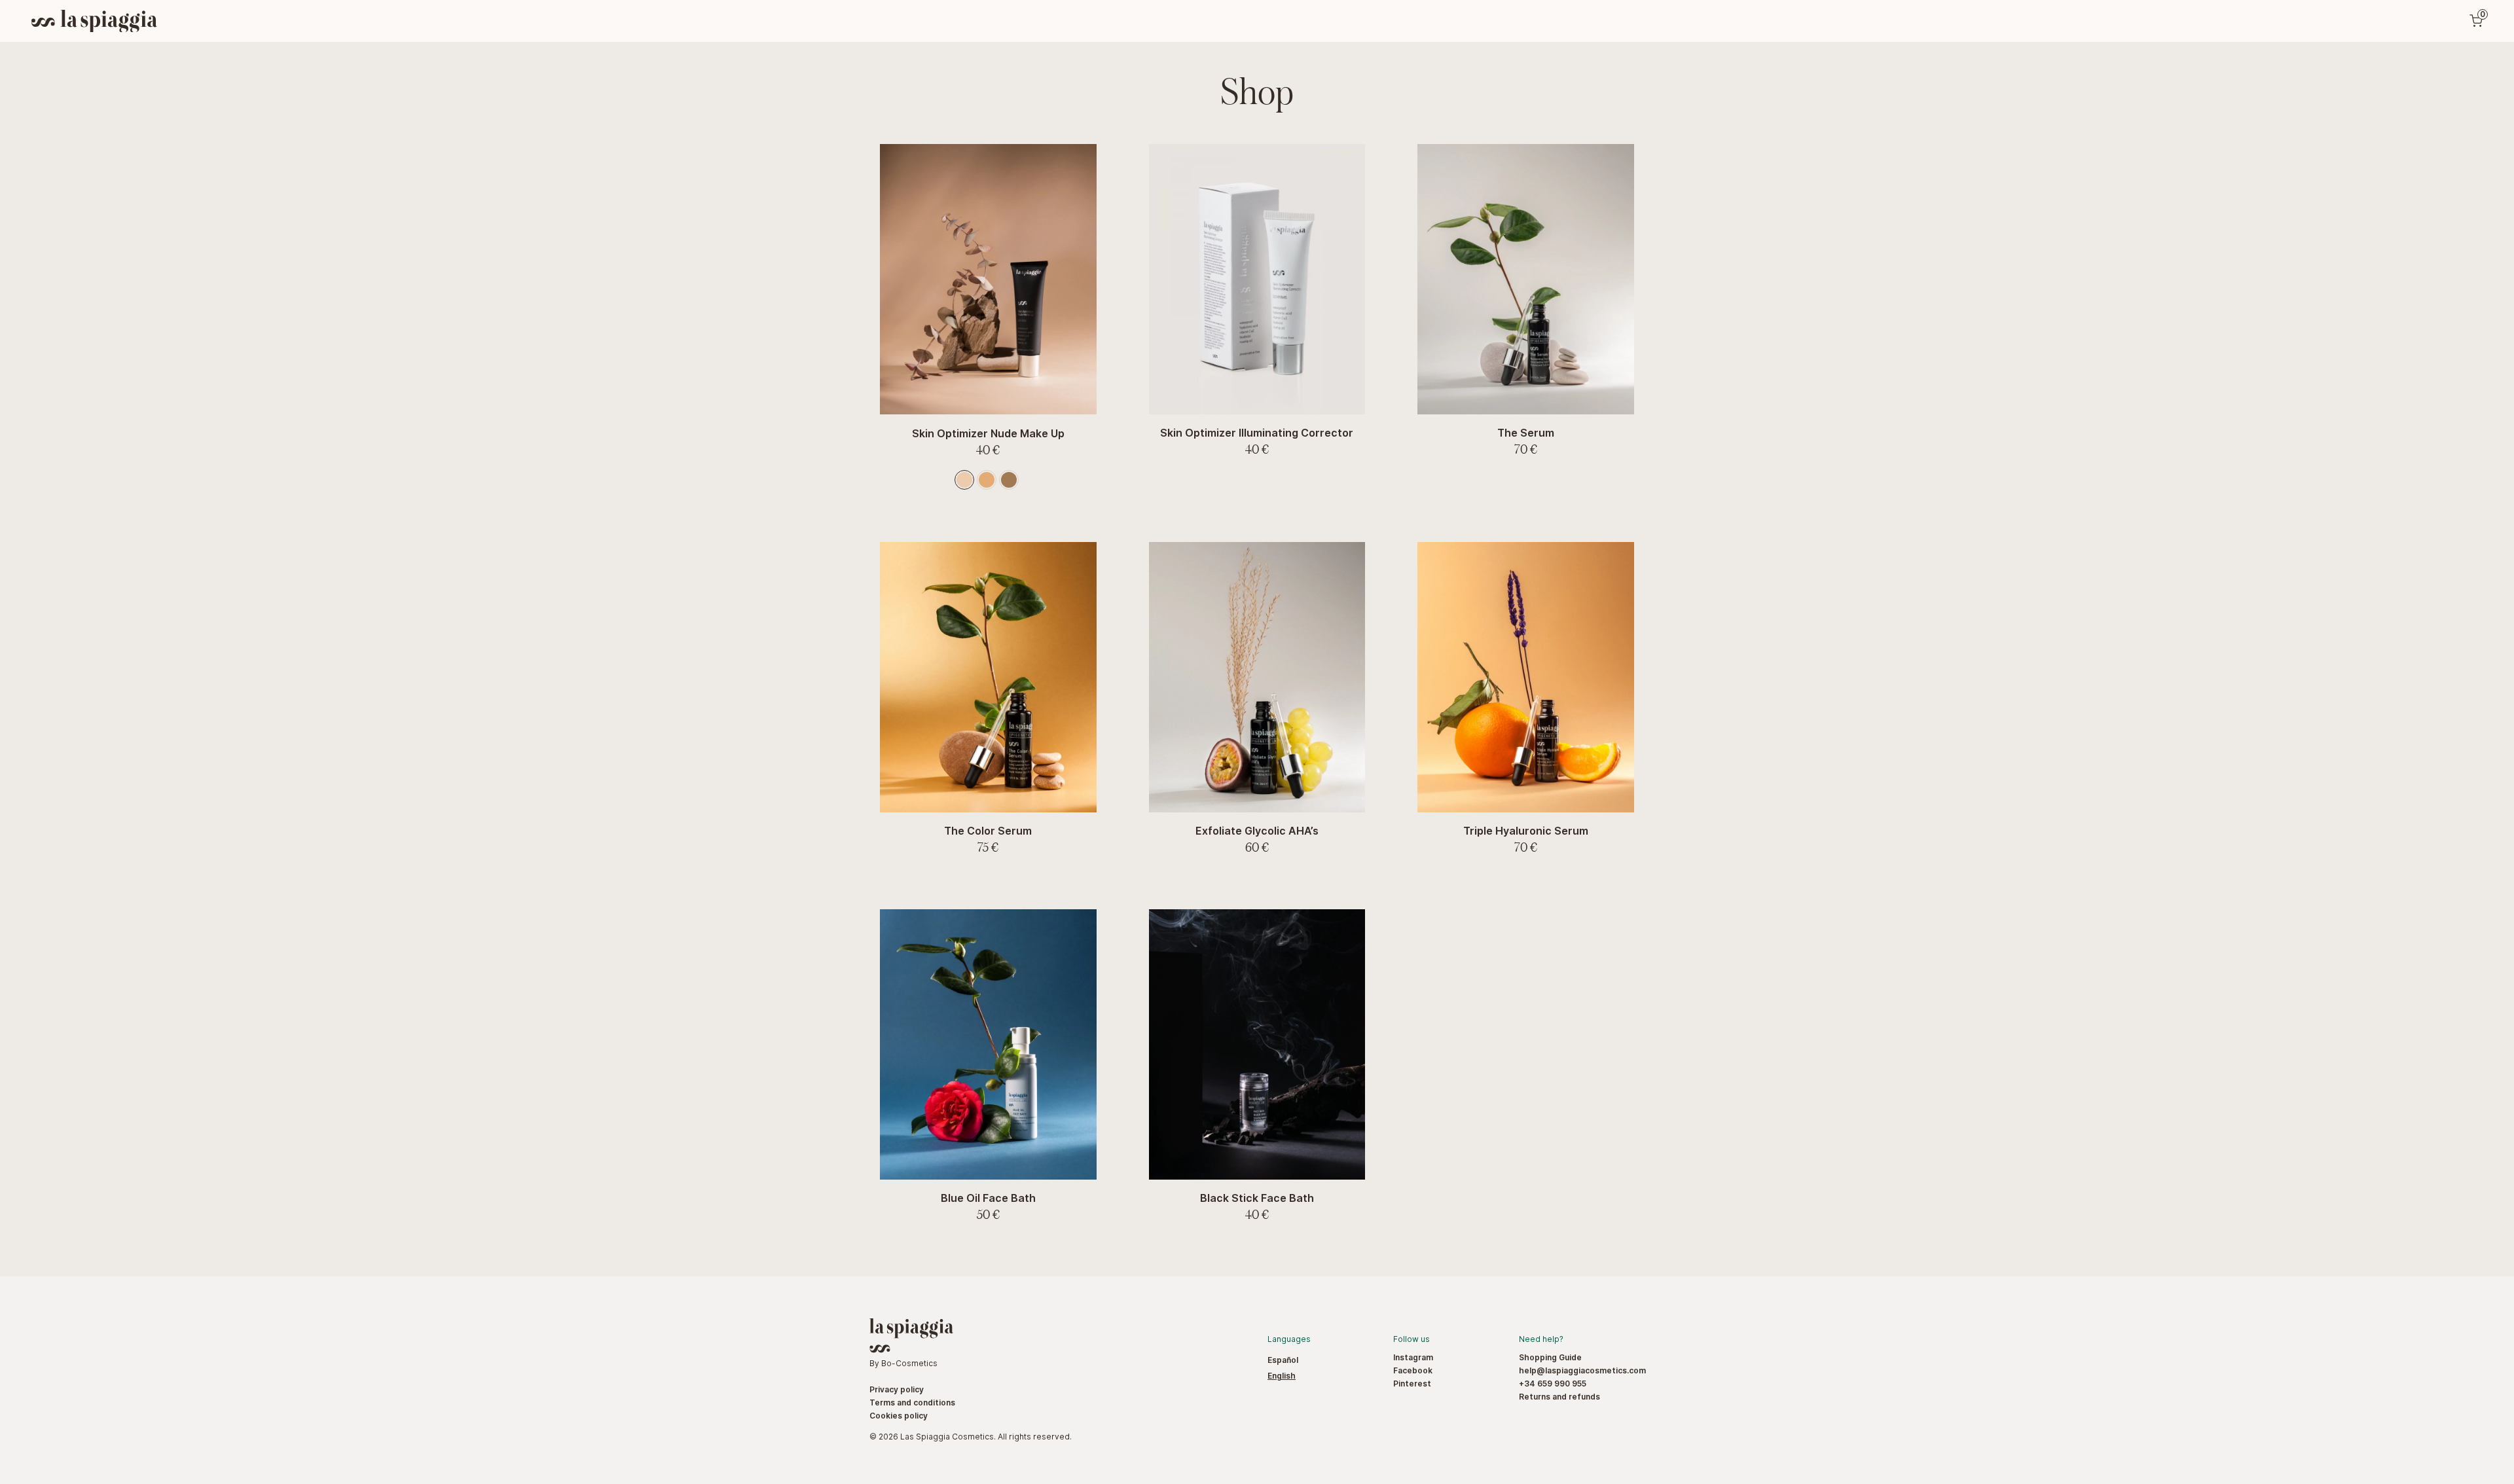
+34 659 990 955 (1553, 1384)
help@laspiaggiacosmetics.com (1582, 1370)
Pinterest (1412, 1384)
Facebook (1413, 1370)
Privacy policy (897, 1389)
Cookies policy (899, 1416)
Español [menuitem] (1283, 1360)
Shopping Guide (1550, 1357)
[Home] (94, 21)
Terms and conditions (912, 1403)
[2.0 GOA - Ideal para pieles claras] (964, 480)
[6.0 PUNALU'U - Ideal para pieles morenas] (1009, 480)
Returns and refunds (1559, 1397)
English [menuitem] (1282, 1376)
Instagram (1413, 1357)
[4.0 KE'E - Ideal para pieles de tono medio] (987, 480)
